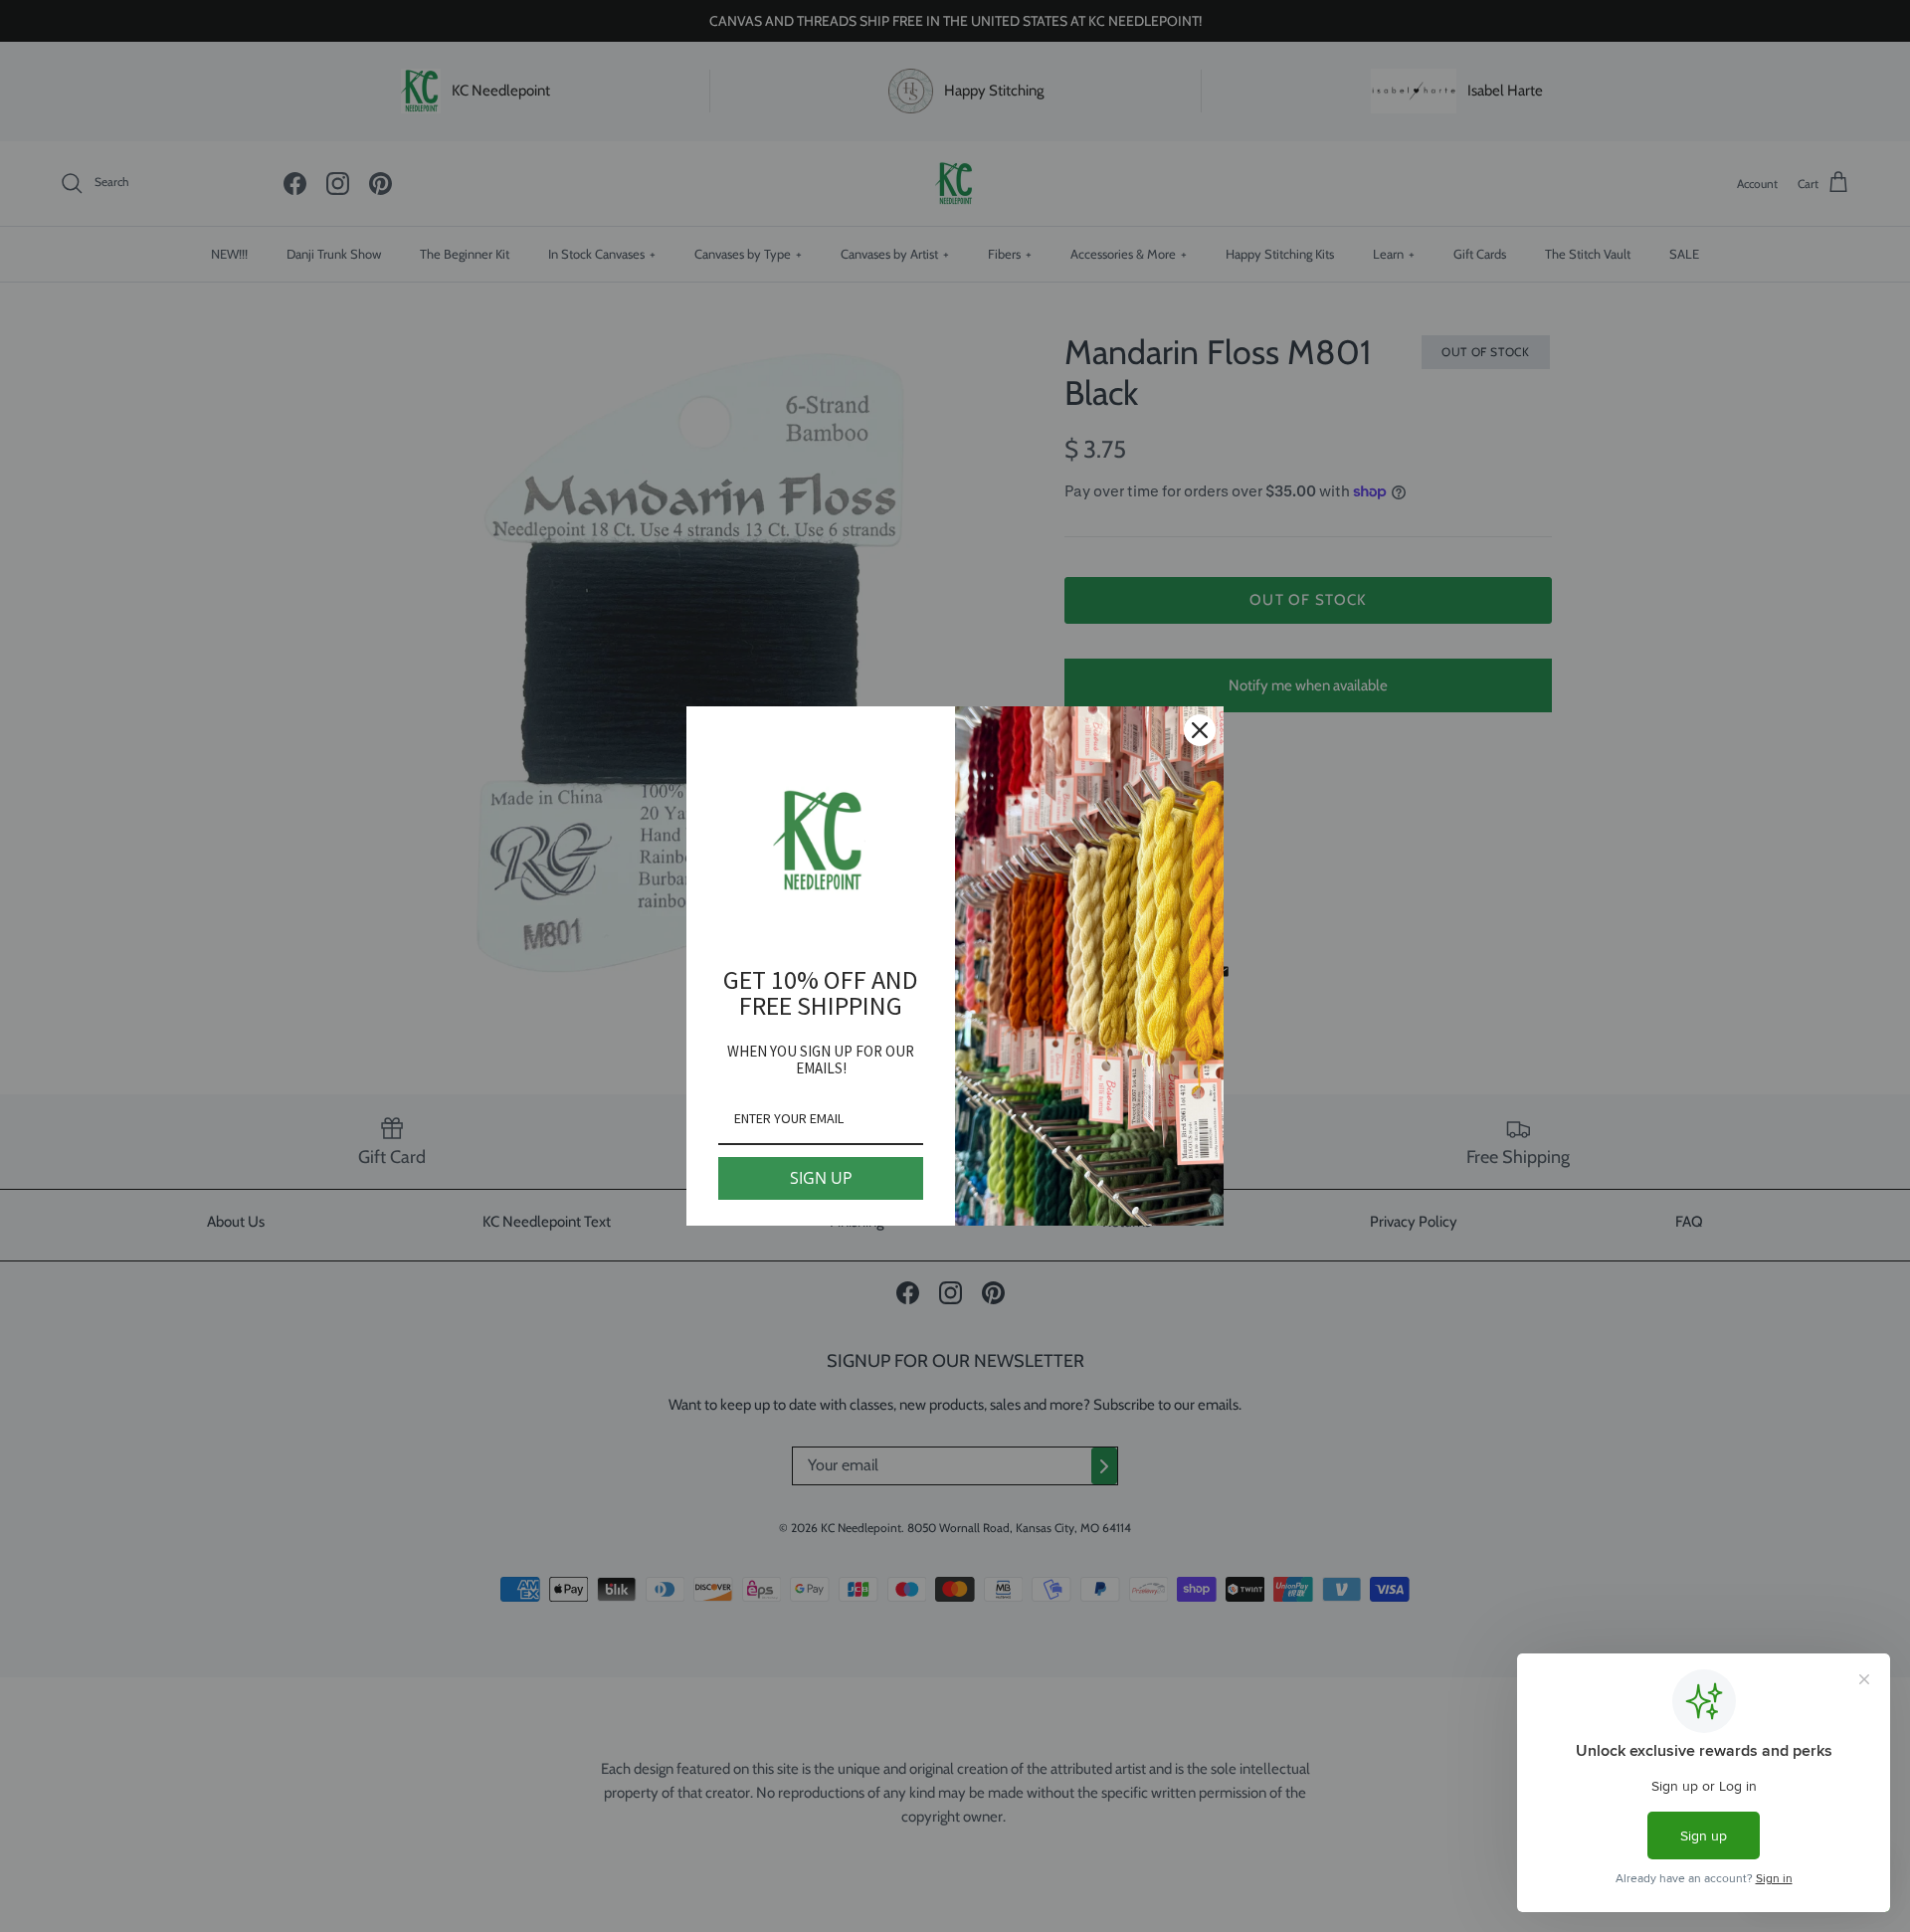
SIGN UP (821, 1178)
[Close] (1200, 730)
